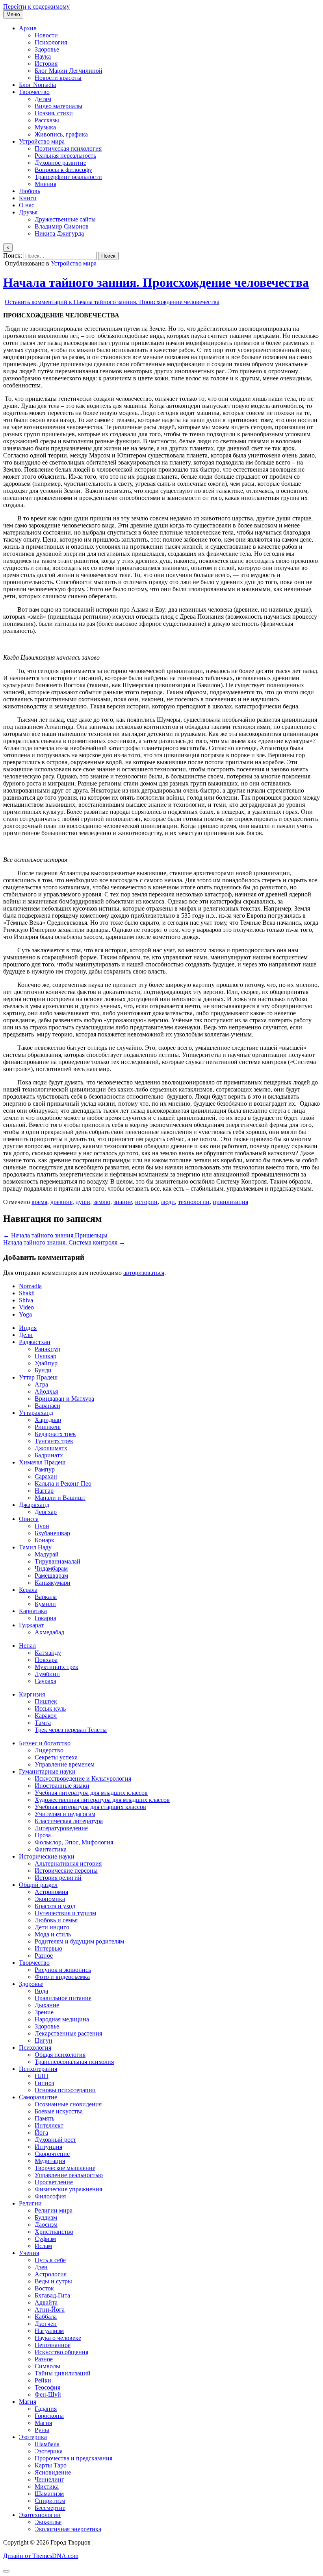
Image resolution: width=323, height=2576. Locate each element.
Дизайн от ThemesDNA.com (41, 2556)
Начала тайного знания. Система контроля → (64, 1242)
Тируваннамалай (58, 1561)
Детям (43, 99)
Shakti (27, 1293)
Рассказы (47, 120)
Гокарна (45, 1618)
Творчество (34, 92)
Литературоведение (61, 1828)
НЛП (42, 2076)
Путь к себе (50, 2260)
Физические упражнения (68, 2189)
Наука (43, 56)
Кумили (45, 1604)
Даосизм (46, 2225)
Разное (44, 1956)
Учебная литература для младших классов (91, 1793)
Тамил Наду (35, 1547)
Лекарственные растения (68, 2033)
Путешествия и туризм (65, 1913)
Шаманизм (49, 2494)
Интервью (48, 1948)
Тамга (43, 1723)
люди (168, 1202)
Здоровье (47, 49)
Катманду (48, 1653)
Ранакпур (47, 1349)
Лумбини (47, 1674)
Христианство (54, 2232)
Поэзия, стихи (54, 113)
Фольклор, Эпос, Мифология (74, 1842)
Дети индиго (52, 1927)
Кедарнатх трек (55, 1434)
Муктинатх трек (57, 1667)
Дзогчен (46, 2324)
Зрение (44, 2012)
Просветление (54, 2182)
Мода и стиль (53, 1934)
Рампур (45, 1469)
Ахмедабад (49, 1632)
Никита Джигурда (59, 233)
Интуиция (48, 2147)
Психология (51, 42)
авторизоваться (144, 1273)
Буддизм (46, 2217)
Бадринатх (49, 1455)
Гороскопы (49, 2416)
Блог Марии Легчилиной (69, 71)
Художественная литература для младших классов (102, 1800)
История (46, 64)
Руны (42, 2430)
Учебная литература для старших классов (90, 1807)
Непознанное (53, 2345)
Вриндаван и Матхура (64, 1399)
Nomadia (30, 1286)
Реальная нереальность (65, 156)
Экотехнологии (40, 2515)
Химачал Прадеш (42, 1462)
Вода (41, 1991)
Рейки (43, 2380)
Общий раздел (38, 1885)
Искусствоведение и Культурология (83, 1778)
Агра (41, 1384)
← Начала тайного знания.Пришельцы (55, 1235)
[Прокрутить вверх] (6, 2571)
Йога (41, 2133)
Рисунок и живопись (63, 1970)
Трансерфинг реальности (68, 177)
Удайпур (46, 1363)
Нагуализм (49, 2331)
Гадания (46, 2409)
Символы (47, 2366)
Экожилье (48, 2522)
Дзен (41, 2267)
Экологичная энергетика (68, 2529)
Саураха (45, 1681)
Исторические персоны (66, 1871)
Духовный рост (55, 2140)
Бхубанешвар (52, 1533)
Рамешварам (51, 1576)
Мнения (45, 184)
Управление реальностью (69, 2175)
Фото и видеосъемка (62, 1977)
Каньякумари (53, 1583)
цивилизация (230, 1202)
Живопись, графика (61, 134)
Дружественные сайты (65, 219)
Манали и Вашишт (60, 1498)
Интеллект (49, 2125)
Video (26, 1307)
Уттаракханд (36, 1413)
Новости (46, 35)
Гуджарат (31, 1625)
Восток (44, 2288)
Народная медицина (62, 2019)
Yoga (25, 1314)
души (83, 1202)
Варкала (46, 1597)
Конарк (45, 1540)
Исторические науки (47, 1856)
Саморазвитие (38, 2097)
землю (102, 1202)
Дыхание (47, 2005)
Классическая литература (69, 1821)
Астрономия (51, 1892)
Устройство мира (42, 141)
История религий (58, 1878)
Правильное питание (63, 1998)
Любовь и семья (56, 1920)
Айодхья (46, 1391)
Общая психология (60, 2055)
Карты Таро (51, 2465)
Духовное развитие (60, 163)
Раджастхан (35, 1342)
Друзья (28, 212)
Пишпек (46, 1701)
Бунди (43, 1370)
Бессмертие (50, 2508)
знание (123, 1202)
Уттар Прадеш (38, 1377)
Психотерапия (38, 2069)
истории (146, 1202)
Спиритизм (50, 2501)
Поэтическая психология (68, 148)
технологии (194, 1202)
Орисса (29, 1519)
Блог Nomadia (37, 85)
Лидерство (49, 1750)
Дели (26, 1335)
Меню (13, 14)
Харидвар (48, 1420)
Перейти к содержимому (36, 6)
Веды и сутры (53, 2281)
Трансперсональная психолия (74, 2062)
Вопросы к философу (63, 170)
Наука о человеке (58, 2338)
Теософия (47, 2387)
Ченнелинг (49, 2479)
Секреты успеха (56, 1757)
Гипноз (44, 2083)
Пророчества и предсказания (73, 2458)
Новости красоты (58, 78)
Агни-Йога (50, 2310)
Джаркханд (34, 1505)
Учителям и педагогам (65, 1814)
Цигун (44, 2040)
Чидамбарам (51, 1568)
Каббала (46, 2317)
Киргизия (32, 1694)
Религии (30, 2203)
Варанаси (47, 1406)
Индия (28, 1328)
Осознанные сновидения (68, 2104)
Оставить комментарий (112, 302)
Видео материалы (58, 106)
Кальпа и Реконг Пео (63, 1483)
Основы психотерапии (65, 2090)
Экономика (50, 1899)
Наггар (44, 1491)
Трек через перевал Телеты (71, 1730)
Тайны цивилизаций (63, 2373)
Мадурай (47, 1554)
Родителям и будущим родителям (79, 1941)
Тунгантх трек (54, 1441)
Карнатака (33, 1611)
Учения (29, 2253)
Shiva (26, 1300)
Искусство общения (61, 2352)
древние (61, 1202)
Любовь (30, 191)
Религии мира (54, 2210)
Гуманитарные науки (47, 1771)
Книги (28, 198)
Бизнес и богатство (45, 1743)
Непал (27, 1646)
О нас (27, 205)
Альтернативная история (68, 1863)
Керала (28, 1590)
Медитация (50, 2161)
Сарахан (46, 1476)
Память (45, 2118)
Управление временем (65, 1764)
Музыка (45, 127)
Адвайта (46, 2302)
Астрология (51, 2274)
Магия (28, 2402)
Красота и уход (55, 1906)
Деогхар (46, 1512)
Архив (28, 28)
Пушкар (45, 1356)
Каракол (46, 1716)
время (39, 1202)
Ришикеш (48, 1427)
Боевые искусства (59, 2111)
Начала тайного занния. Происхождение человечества (156, 282)
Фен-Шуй (48, 2394)
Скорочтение (52, 2154)
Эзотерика (33, 2437)
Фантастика (51, 1849)
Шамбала (47, 2444)
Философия (50, 2196)
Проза (43, 1835)
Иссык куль (50, 1708)
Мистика (47, 2487)
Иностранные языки (62, 1786)
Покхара (46, 1660)
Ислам (43, 2246)
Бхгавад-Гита (52, 2295)
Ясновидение (53, 2472)
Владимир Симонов (62, 226)
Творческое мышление (65, 2168)
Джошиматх (51, 1448)
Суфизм (45, 2239)
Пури (42, 1526)
